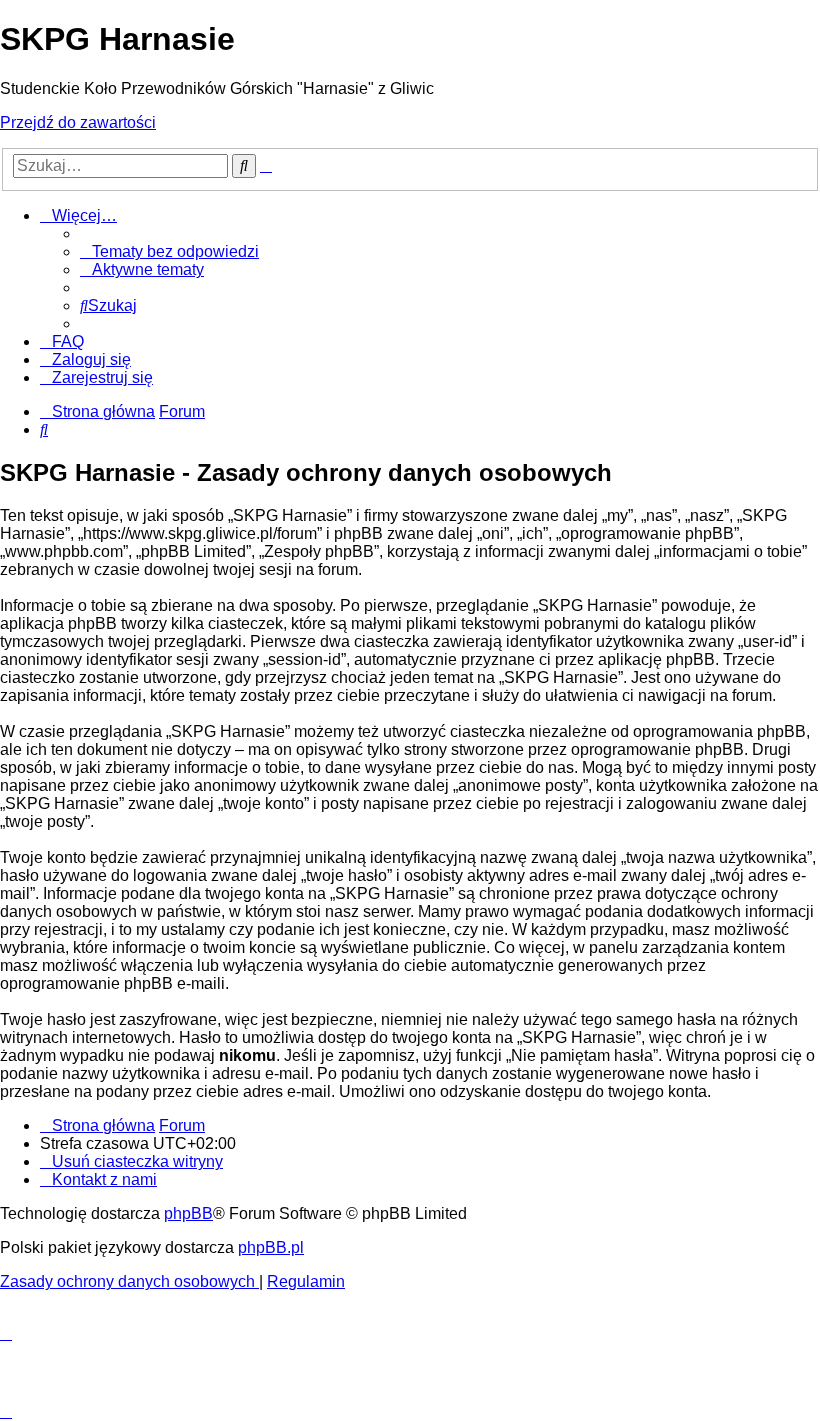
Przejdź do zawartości (78, 122)
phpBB (188, 1213)
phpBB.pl (271, 1247)
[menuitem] (169, 251)
